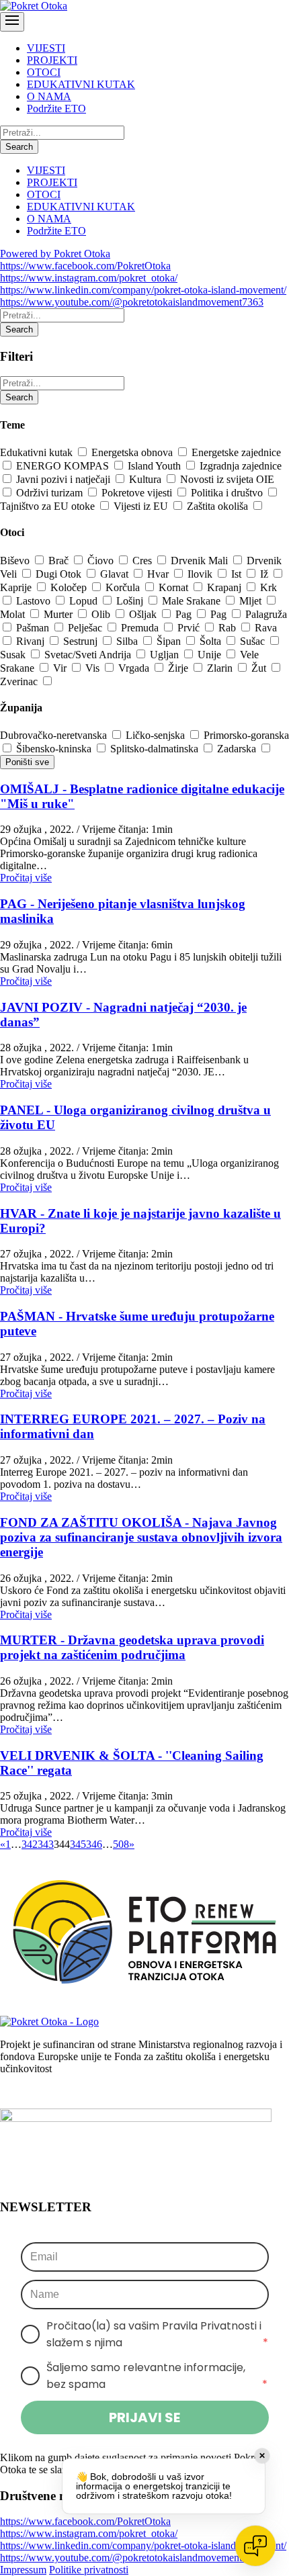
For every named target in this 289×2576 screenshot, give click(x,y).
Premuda (141, 628)
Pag (185, 614)
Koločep (70, 587)
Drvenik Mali (201, 561)
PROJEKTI (52, 60)
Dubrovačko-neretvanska (55, 735)
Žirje (179, 668)
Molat (14, 614)
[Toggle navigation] (12, 22)
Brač (60, 561)
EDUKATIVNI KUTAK (81, 84)
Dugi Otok (60, 574)
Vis (94, 668)
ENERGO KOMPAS (64, 466)
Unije (211, 655)
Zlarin (221, 668)
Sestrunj (82, 641)
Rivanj (32, 641)
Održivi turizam (51, 493)
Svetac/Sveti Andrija (89, 655)
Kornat (175, 587)
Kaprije (17, 587)
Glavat (116, 574)
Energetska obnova (133, 452)
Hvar (159, 574)
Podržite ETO (56, 108)
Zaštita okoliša (219, 506)
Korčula (124, 587)
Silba (128, 641)
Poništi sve (27, 762)
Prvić (190, 628)
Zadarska (238, 749)
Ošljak (144, 614)
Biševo (16, 561)
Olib (102, 614)
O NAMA (49, 96)
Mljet (252, 601)
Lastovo (35, 601)
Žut (260, 668)
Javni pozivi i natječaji (65, 479)
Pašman (34, 628)
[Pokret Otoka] (34, 6)
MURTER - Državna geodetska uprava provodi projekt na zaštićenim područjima (132, 1647)
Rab (229, 628)
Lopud (85, 601)
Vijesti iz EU (142, 506)
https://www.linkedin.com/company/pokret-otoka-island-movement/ (143, 290)
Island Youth (156, 466)
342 (30, 1844)
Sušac (254, 641)
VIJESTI (46, 48)
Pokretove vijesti (138, 493)
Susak (14, 655)
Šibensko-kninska (55, 749)
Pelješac (86, 628)
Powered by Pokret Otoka (55, 254)
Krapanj (225, 587)
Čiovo (102, 561)
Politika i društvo (228, 493)
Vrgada (135, 668)
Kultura (147, 479)
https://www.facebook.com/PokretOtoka (85, 266)
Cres (143, 561)
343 (46, 1844)
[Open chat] (255, 2546)
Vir (61, 668)
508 (121, 1844)
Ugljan (166, 655)
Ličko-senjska (157, 735)
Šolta (212, 641)
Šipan (170, 641)
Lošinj (131, 601)
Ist (238, 574)
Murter (59, 614)
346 (94, 1844)
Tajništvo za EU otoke (49, 506)
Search (19, 147)
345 (78, 1844)
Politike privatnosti (89, 2570)
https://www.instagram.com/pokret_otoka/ (89, 278)
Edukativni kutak (38, 452)
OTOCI (44, 72)
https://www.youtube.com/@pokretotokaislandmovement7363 (132, 302)
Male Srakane (193, 601)
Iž (265, 574)
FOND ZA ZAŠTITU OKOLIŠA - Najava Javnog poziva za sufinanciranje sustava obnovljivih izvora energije (141, 1537)
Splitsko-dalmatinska (156, 749)
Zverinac (20, 681)
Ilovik (201, 574)
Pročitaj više (26, 878)
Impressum (23, 2570)
